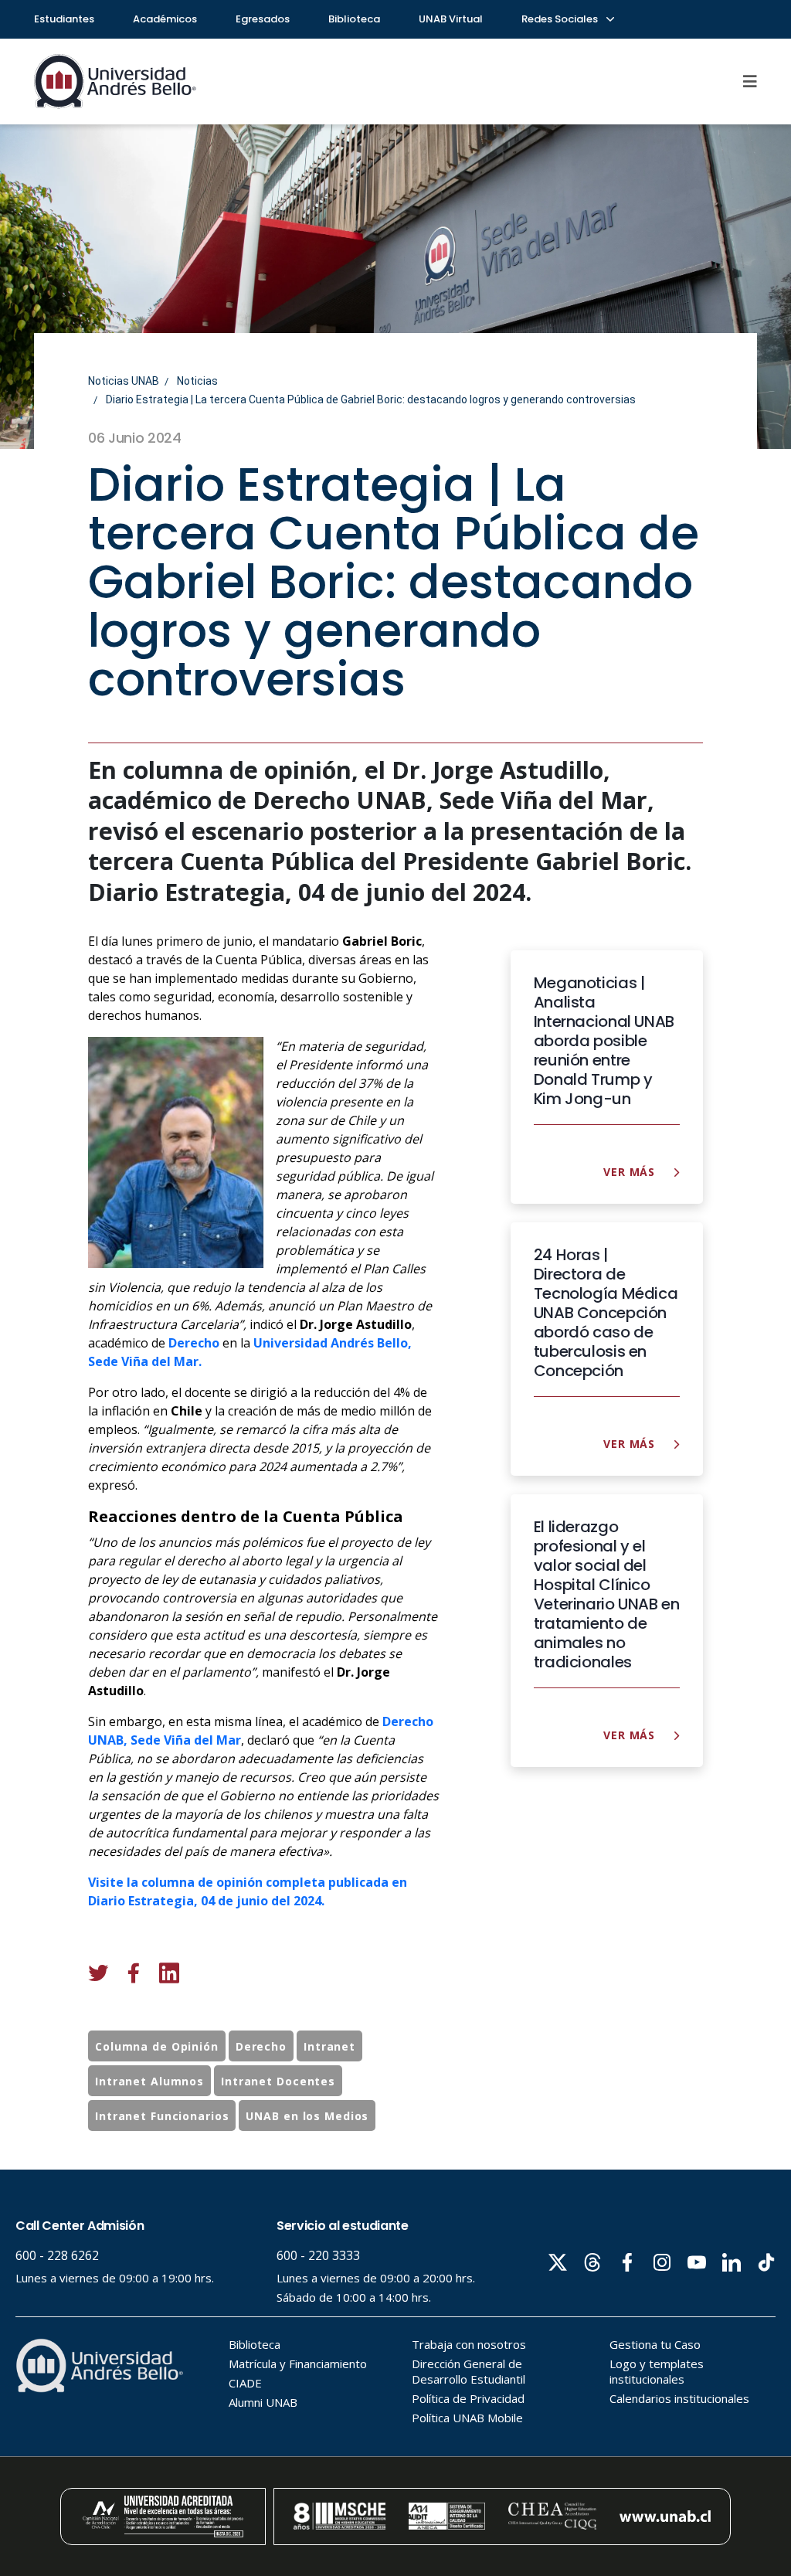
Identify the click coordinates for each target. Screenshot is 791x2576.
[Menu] (750, 81)
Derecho (408, 1721)
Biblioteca (354, 19)
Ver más (631, 1172)
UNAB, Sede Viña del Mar (165, 1740)
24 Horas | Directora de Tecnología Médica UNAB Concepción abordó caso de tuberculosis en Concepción (606, 1313)
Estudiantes (64, 19)
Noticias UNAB (124, 381)
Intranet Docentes (278, 2081)
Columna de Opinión (157, 2046)
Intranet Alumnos (149, 2081)
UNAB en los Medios (307, 2116)
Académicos (165, 19)
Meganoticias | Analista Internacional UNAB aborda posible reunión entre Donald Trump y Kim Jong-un (604, 1041)
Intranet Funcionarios (162, 2116)
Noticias (197, 381)
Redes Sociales (561, 19)
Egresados (263, 19)
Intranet (329, 2046)
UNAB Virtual (451, 19)
